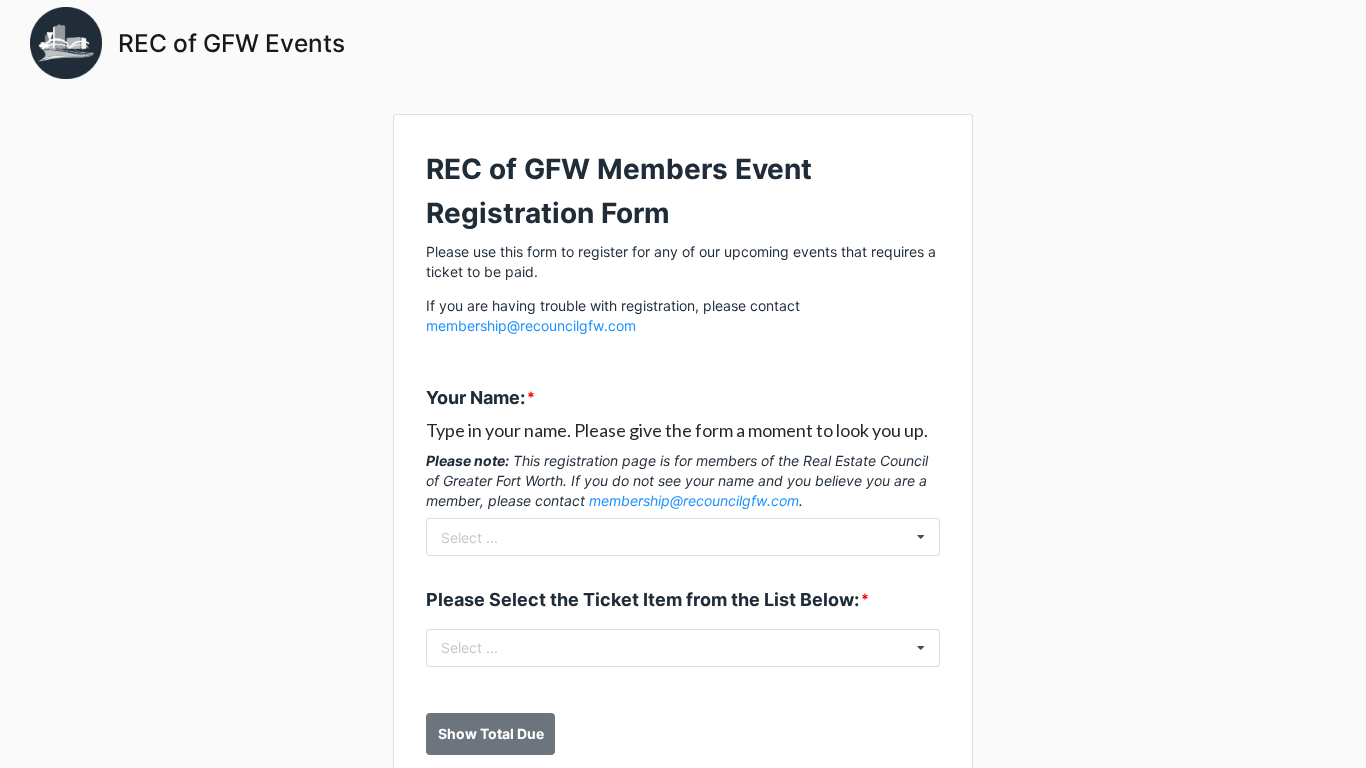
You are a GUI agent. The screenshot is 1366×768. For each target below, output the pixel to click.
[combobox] (683, 537)
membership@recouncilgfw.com (531, 325)
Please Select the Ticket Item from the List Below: (642, 599)
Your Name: (475, 397)
